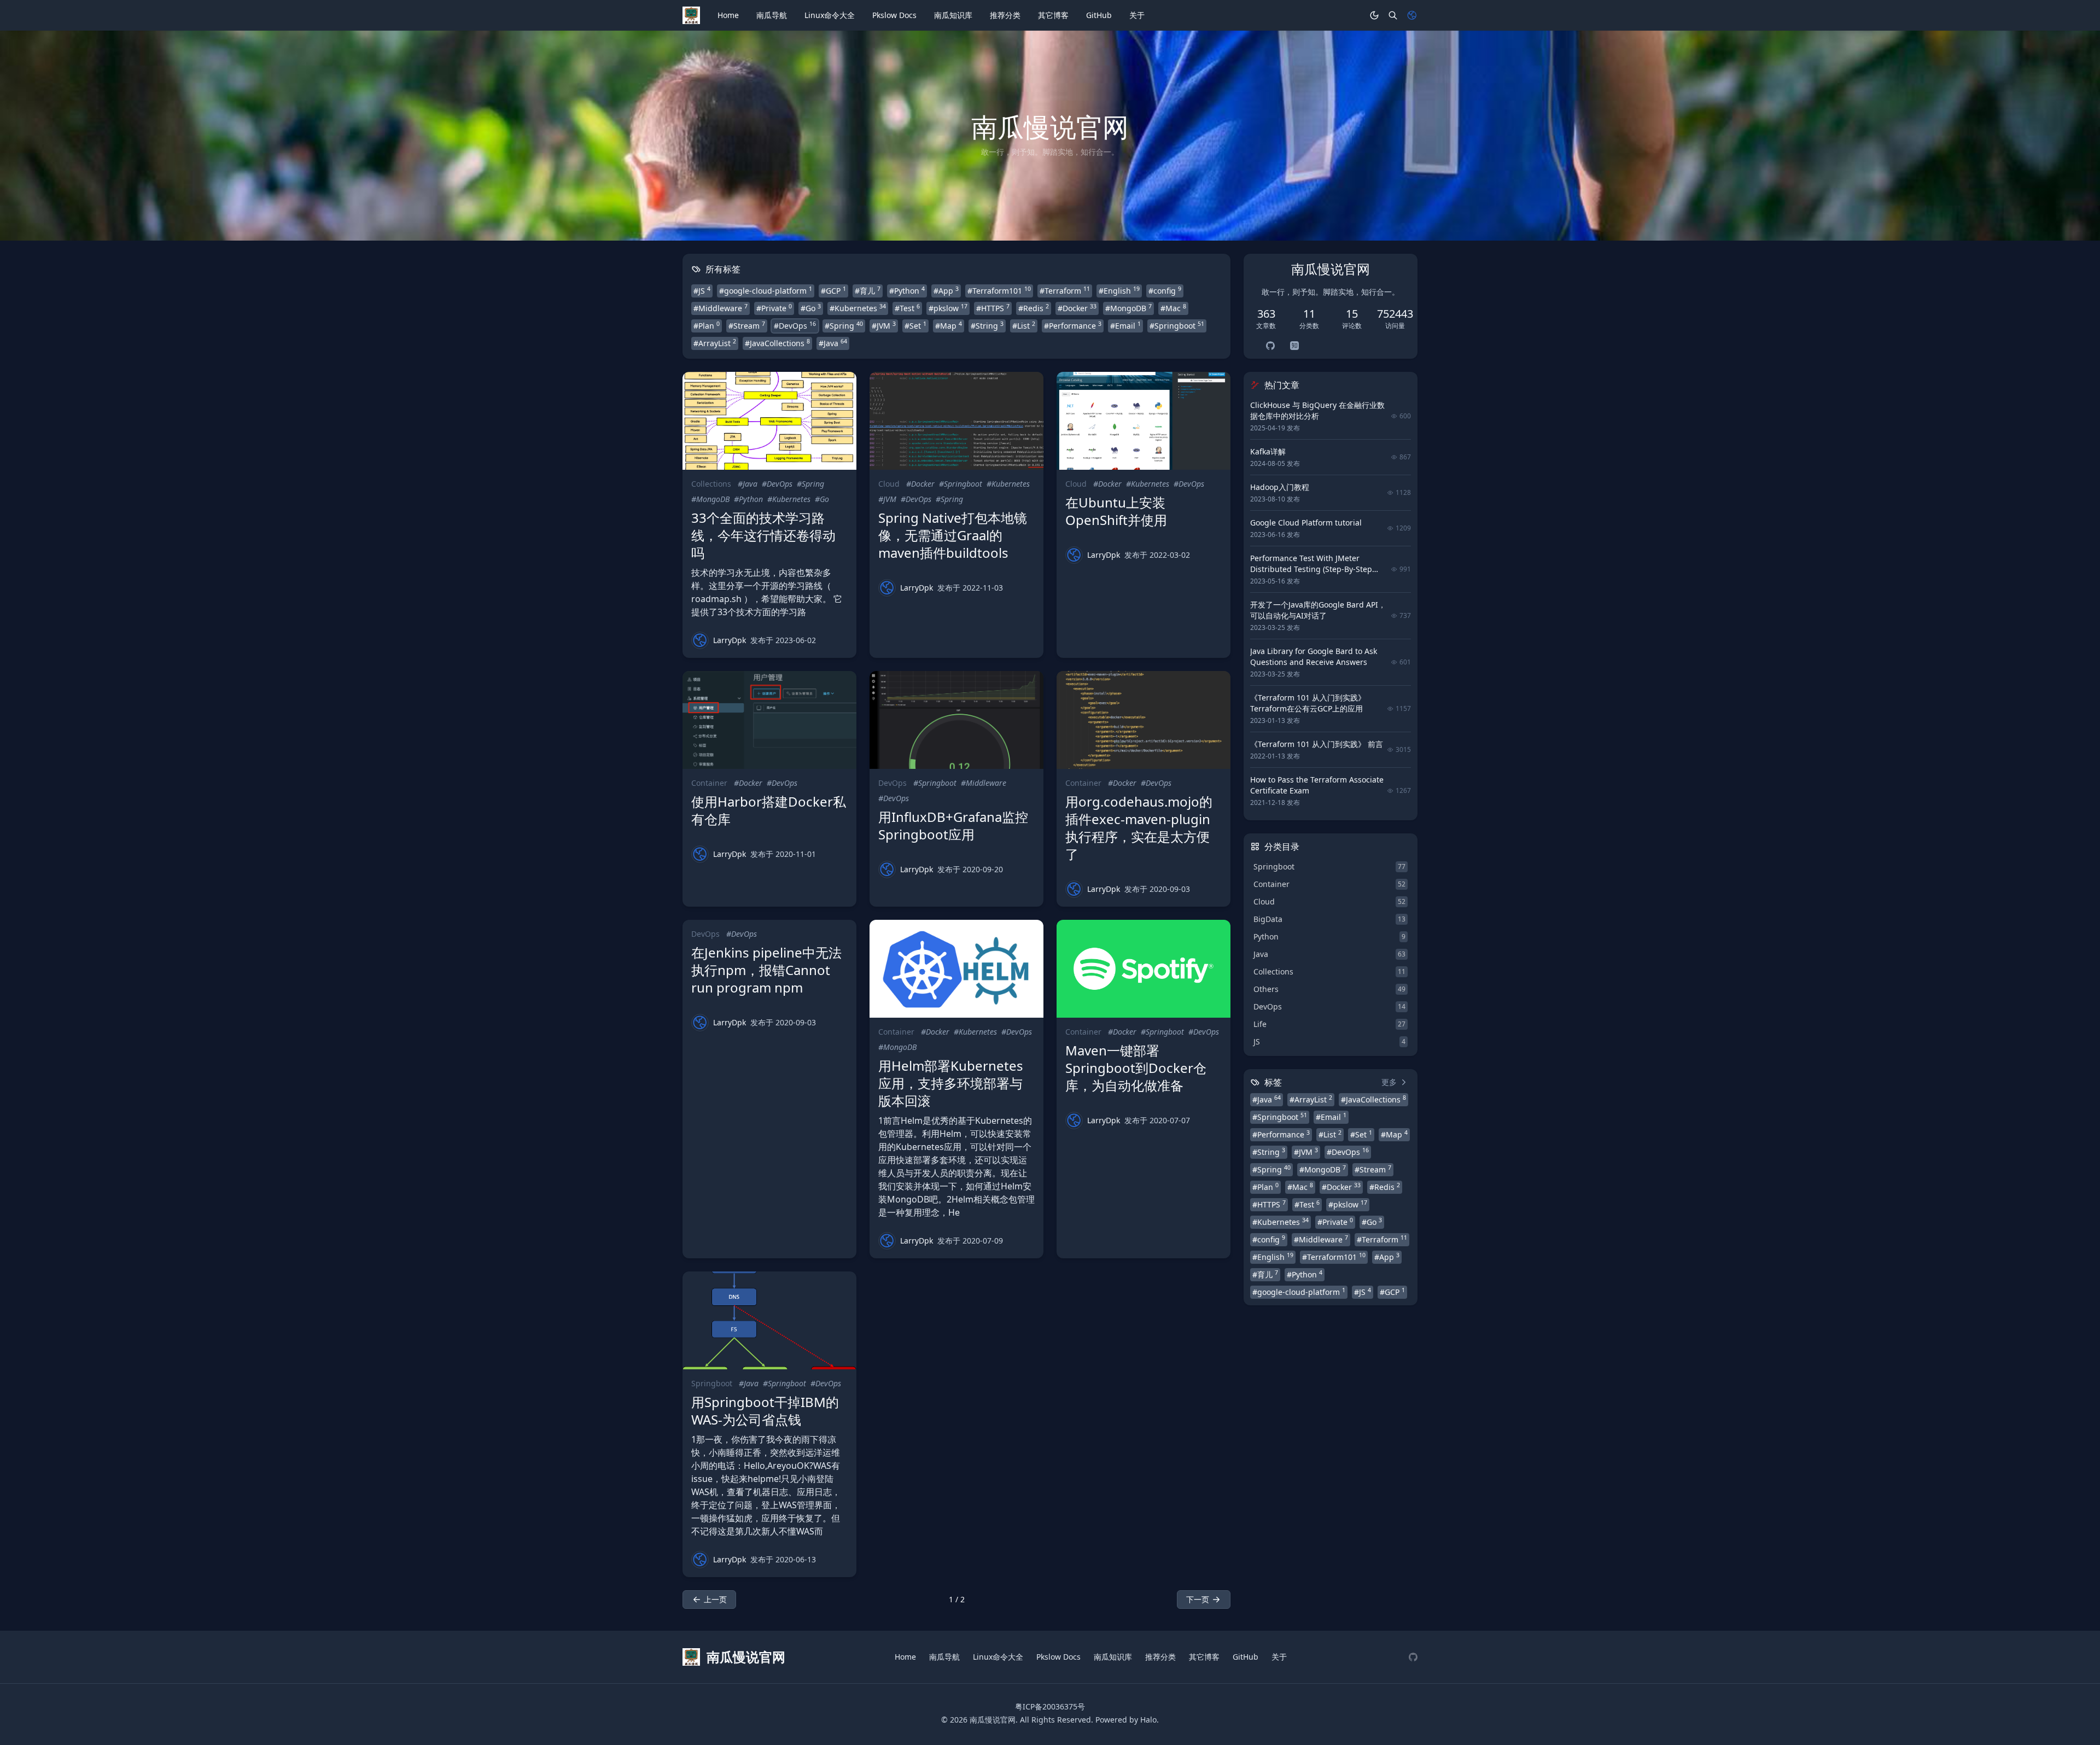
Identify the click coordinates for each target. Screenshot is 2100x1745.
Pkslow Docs (894, 15)
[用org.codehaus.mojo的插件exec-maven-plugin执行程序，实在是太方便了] (1144, 720)
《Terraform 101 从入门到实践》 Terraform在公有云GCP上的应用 (1308, 703)
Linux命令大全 (830, 15)
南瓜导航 (772, 15)
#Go (811, 308)
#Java (833, 343)
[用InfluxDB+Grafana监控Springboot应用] (956, 720)
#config (1165, 290)
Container (709, 783)
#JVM (884, 325)
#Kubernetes (858, 308)
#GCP (833, 290)
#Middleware (721, 308)
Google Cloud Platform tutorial (1306, 523)
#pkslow (948, 308)
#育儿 (868, 290)
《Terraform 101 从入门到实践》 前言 (1317, 744)
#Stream (747, 325)
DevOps (892, 783)
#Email (1125, 325)
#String (987, 325)
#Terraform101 (999, 290)
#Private (774, 308)
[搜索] (1393, 15)
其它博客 (1053, 15)
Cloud (889, 484)
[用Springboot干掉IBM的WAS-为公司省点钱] (769, 1320)
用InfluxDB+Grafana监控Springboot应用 (953, 825)
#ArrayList (715, 343)
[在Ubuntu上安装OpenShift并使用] (1144, 421)
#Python (907, 290)
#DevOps (795, 325)
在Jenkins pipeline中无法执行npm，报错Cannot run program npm (766, 970)
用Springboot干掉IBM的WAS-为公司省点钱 (765, 1411)
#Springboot (1177, 325)
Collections (711, 484)
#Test (907, 308)
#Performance (1073, 325)
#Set (915, 325)
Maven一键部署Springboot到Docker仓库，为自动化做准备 (1136, 1068)
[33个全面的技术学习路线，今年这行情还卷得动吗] (769, 421)
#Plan (707, 325)
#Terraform (1065, 290)
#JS (702, 290)
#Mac (1173, 308)
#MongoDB (1128, 308)
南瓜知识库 (953, 15)
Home (728, 15)
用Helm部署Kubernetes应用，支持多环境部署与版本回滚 (951, 1083)
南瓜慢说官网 (993, 1720)
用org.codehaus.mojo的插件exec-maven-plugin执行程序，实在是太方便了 (1139, 828)
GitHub (1099, 15)
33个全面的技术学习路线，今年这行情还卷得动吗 (763, 535)
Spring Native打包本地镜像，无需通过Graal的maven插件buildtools (953, 535)
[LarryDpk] (700, 640)
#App (946, 290)
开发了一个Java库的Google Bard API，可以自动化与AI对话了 (1318, 610)
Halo (1148, 1720)
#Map (949, 325)
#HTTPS (993, 308)
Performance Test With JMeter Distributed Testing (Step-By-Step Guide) (1311, 569)
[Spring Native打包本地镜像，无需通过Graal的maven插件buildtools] (956, 421)
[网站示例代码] (1413, 1657)
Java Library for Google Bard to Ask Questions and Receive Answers (1314, 656)
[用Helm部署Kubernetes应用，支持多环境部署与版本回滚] (956, 969)
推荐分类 (1005, 15)
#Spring (844, 325)
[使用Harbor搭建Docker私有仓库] (769, 720)
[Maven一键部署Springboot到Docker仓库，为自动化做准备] (1144, 969)
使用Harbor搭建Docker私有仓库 (769, 810)
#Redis (1034, 308)
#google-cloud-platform (766, 290)
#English (1119, 290)
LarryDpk (730, 640)
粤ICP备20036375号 (1050, 1706)
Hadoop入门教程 (1280, 487)
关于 (1137, 15)
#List (1024, 325)
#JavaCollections (777, 343)
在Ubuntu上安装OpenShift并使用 (1116, 511)
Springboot (712, 1383)
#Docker (1077, 308)
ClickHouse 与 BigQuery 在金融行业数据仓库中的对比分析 (1317, 410)
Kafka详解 (1268, 451)
